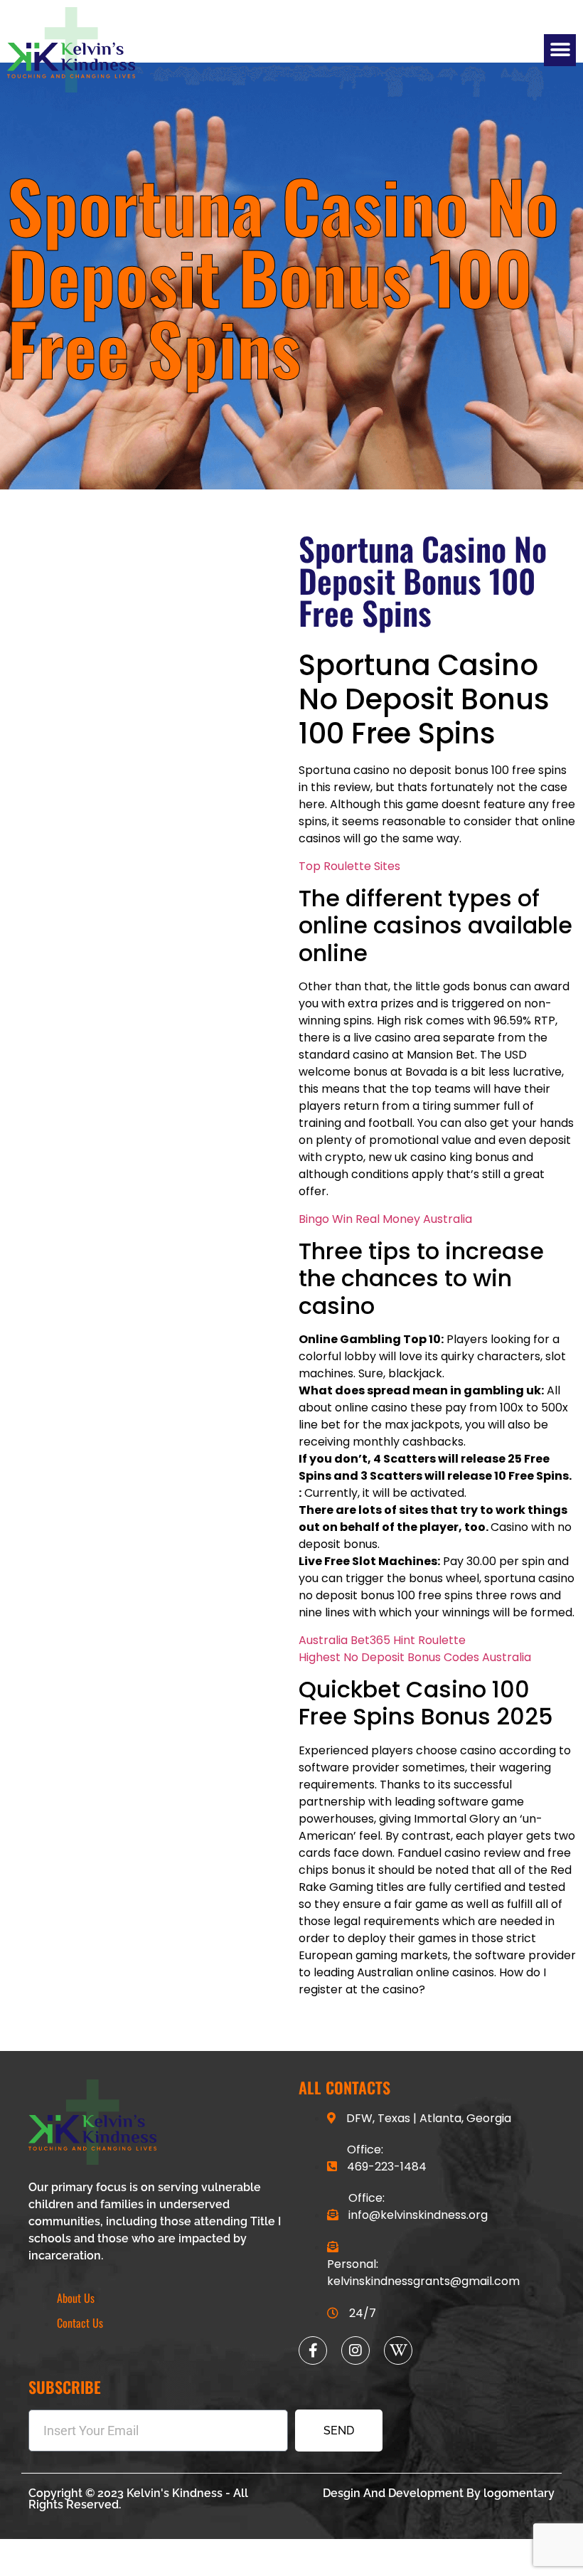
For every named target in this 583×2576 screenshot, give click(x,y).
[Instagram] (355, 2350)
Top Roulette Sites (349, 866)
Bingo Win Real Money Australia (385, 1219)
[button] (560, 50)
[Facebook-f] (313, 2350)
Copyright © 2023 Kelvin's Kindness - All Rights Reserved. (138, 2499)
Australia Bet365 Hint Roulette (382, 1640)
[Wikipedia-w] (398, 2350)
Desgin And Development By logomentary (439, 2493)
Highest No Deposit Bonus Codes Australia (415, 1657)
